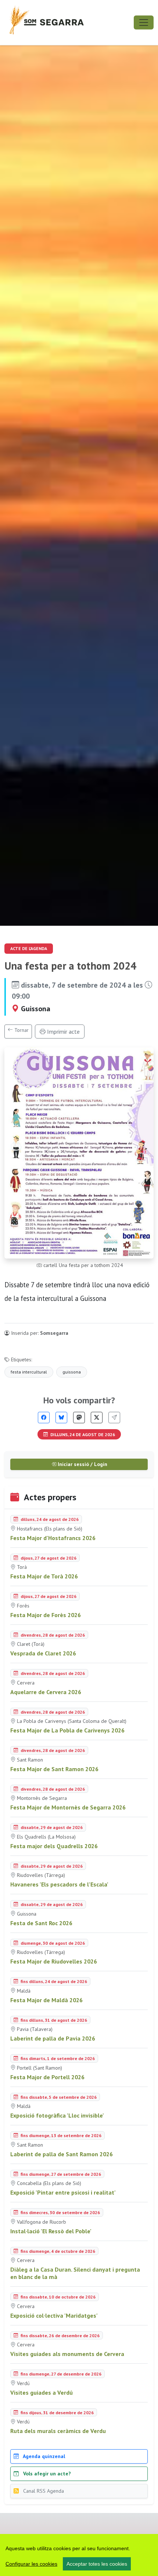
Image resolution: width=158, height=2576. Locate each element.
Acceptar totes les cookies (97, 2564)
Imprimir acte (63, 1032)
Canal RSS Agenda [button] (43, 2491)
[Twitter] (97, 1418)
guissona (72, 1372)
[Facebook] (44, 1418)
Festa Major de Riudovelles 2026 (54, 1961)
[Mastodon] (79, 1418)
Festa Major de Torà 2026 (44, 1576)
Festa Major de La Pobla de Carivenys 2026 (67, 1730)
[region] (79, 2555)
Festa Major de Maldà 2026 (46, 2000)
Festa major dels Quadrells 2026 (54, 1846)
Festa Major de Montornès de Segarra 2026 (68, 1807)
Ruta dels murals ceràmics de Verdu (58, 2431)
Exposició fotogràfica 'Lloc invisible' (57, 2115)
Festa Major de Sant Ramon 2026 (54, 1769)
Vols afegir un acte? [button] (46, 2474)
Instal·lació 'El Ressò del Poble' (51, 2231)
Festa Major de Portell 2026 (47, 2077)
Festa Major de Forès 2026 (46, 1615)
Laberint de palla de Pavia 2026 (53, 2038)
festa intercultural (29, 1372)
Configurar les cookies (31, 2564)
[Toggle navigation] (144, 22)
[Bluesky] (61, 1418)
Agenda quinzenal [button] (43, 2456)
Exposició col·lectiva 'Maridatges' (54, 2315)
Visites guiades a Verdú (42, 2392)
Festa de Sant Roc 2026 (41, 1923)
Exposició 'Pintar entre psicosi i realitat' (63, 2192)
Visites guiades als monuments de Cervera (67, 2354)
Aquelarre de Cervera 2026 (46, 1692)
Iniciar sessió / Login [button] (82, 1464)
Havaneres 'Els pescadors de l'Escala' (59, 1884)
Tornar (21, 1030)
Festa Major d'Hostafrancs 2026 (53, 1538)
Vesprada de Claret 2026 (43, 1653)
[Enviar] (114, 1418)
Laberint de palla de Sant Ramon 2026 (62, 2154)
